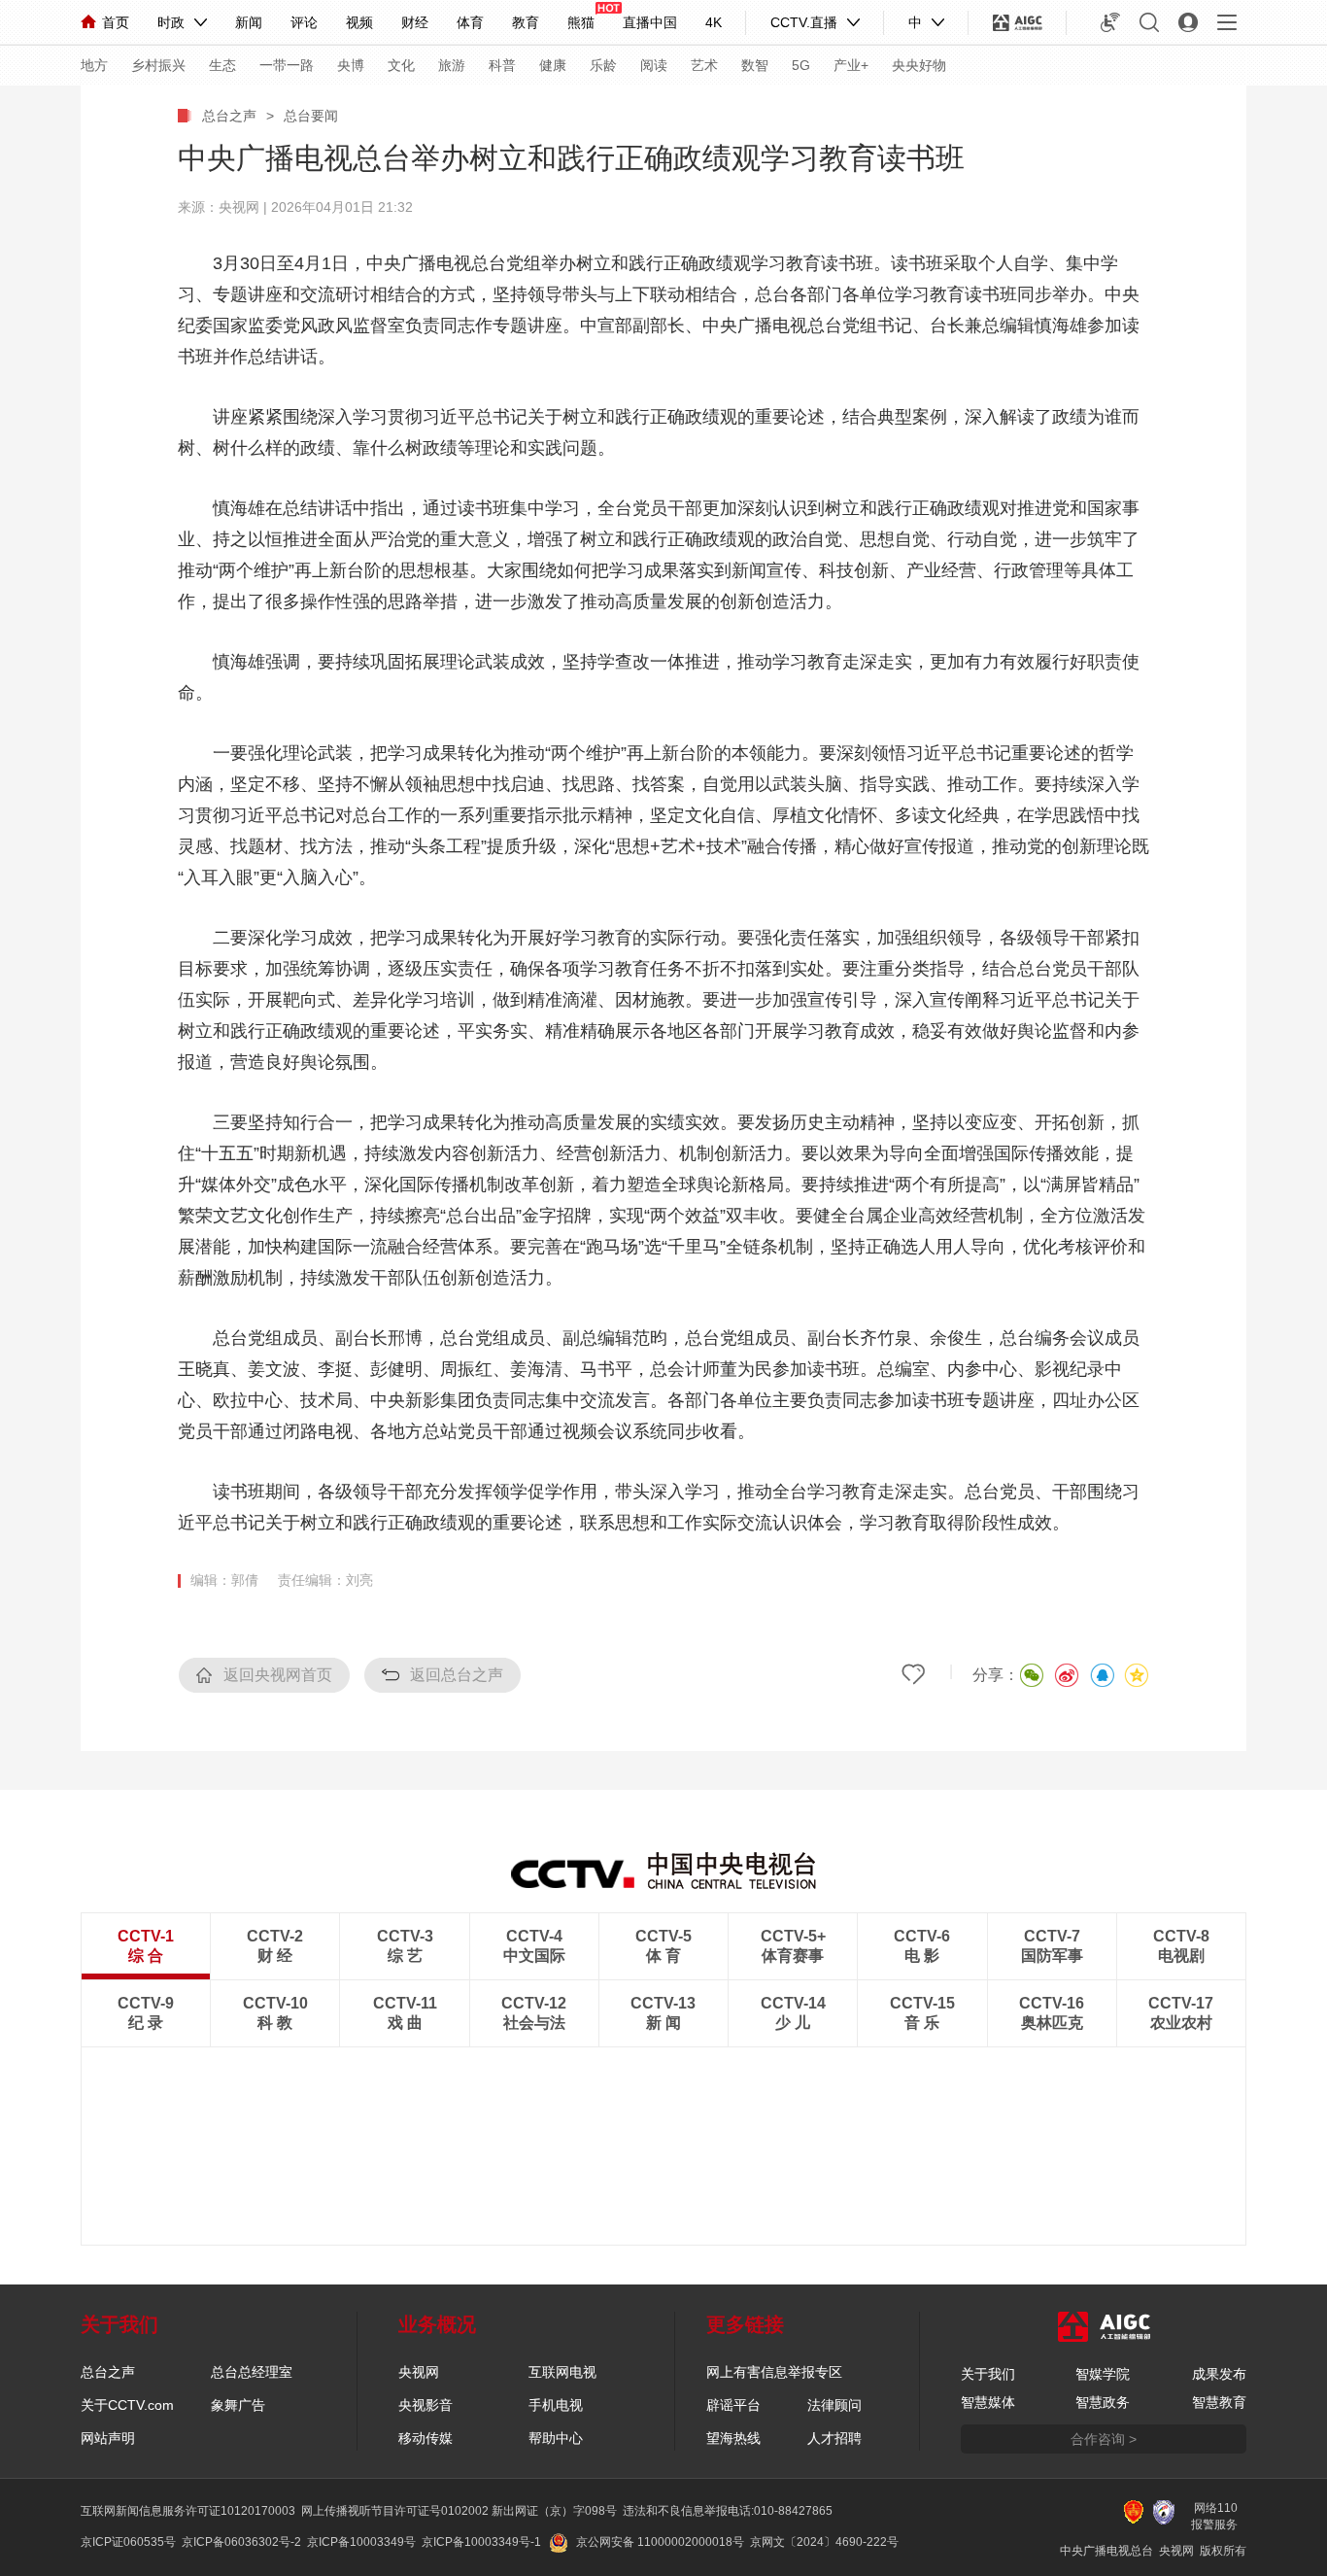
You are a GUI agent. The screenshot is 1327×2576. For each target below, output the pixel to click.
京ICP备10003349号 (361, 2542)
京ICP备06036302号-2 (241, 2542)
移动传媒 (425, 2438)
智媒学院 (1103, 2374)
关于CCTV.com (127, 2405)
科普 (502, 65)
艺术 (704, 65)
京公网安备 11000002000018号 (660, 2542)
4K (714, 22)
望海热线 (733, 2438)
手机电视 (556, 2405)
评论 (304, 22)
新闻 (249, 22)
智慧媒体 (988, 2402)
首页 (116, 22)
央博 (351, 65)
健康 (553, 65)
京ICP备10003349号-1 (481, 2542)
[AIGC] (1018, 22)
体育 (470, 22)
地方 (94, 65)
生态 (222, 65)
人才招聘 (834, 2438)
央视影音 (425, 2405)
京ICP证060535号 (128, 2542)
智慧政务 (1103, 2402)
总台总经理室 (252, 2372)
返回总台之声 (457, 1675)
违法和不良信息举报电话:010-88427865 (728, 2511)
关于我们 (988, 2374)
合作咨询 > (1104, 2439)
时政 (171, 22)
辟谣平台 (733, 2405)
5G (801, 65)
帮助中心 (556, 2438)
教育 (526, 22)
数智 (755, 65)
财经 (415, 22)
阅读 (654, 65)
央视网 (419, 2372)
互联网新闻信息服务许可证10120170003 (188, 2511)
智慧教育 (1219, 2402)
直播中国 (650, 22)
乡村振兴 (158, 65)
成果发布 (1219, 2374)
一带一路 (287, 65)
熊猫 (581, 22)
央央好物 (919, 65)
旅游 (452, 65)
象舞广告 (238, 2405)
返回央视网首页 (278, 1675)
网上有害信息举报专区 (774, 2372)
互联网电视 (562, 2372)
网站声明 (108, 2438)
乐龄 (603, 65)
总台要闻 (311, 116)
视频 (359, 22)
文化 (401, 65)
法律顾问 (834, 2405)
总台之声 (229, 116)
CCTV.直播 (804, 22)
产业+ (851, 65)
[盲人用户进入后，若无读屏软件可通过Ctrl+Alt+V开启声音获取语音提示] (1110, 22)
